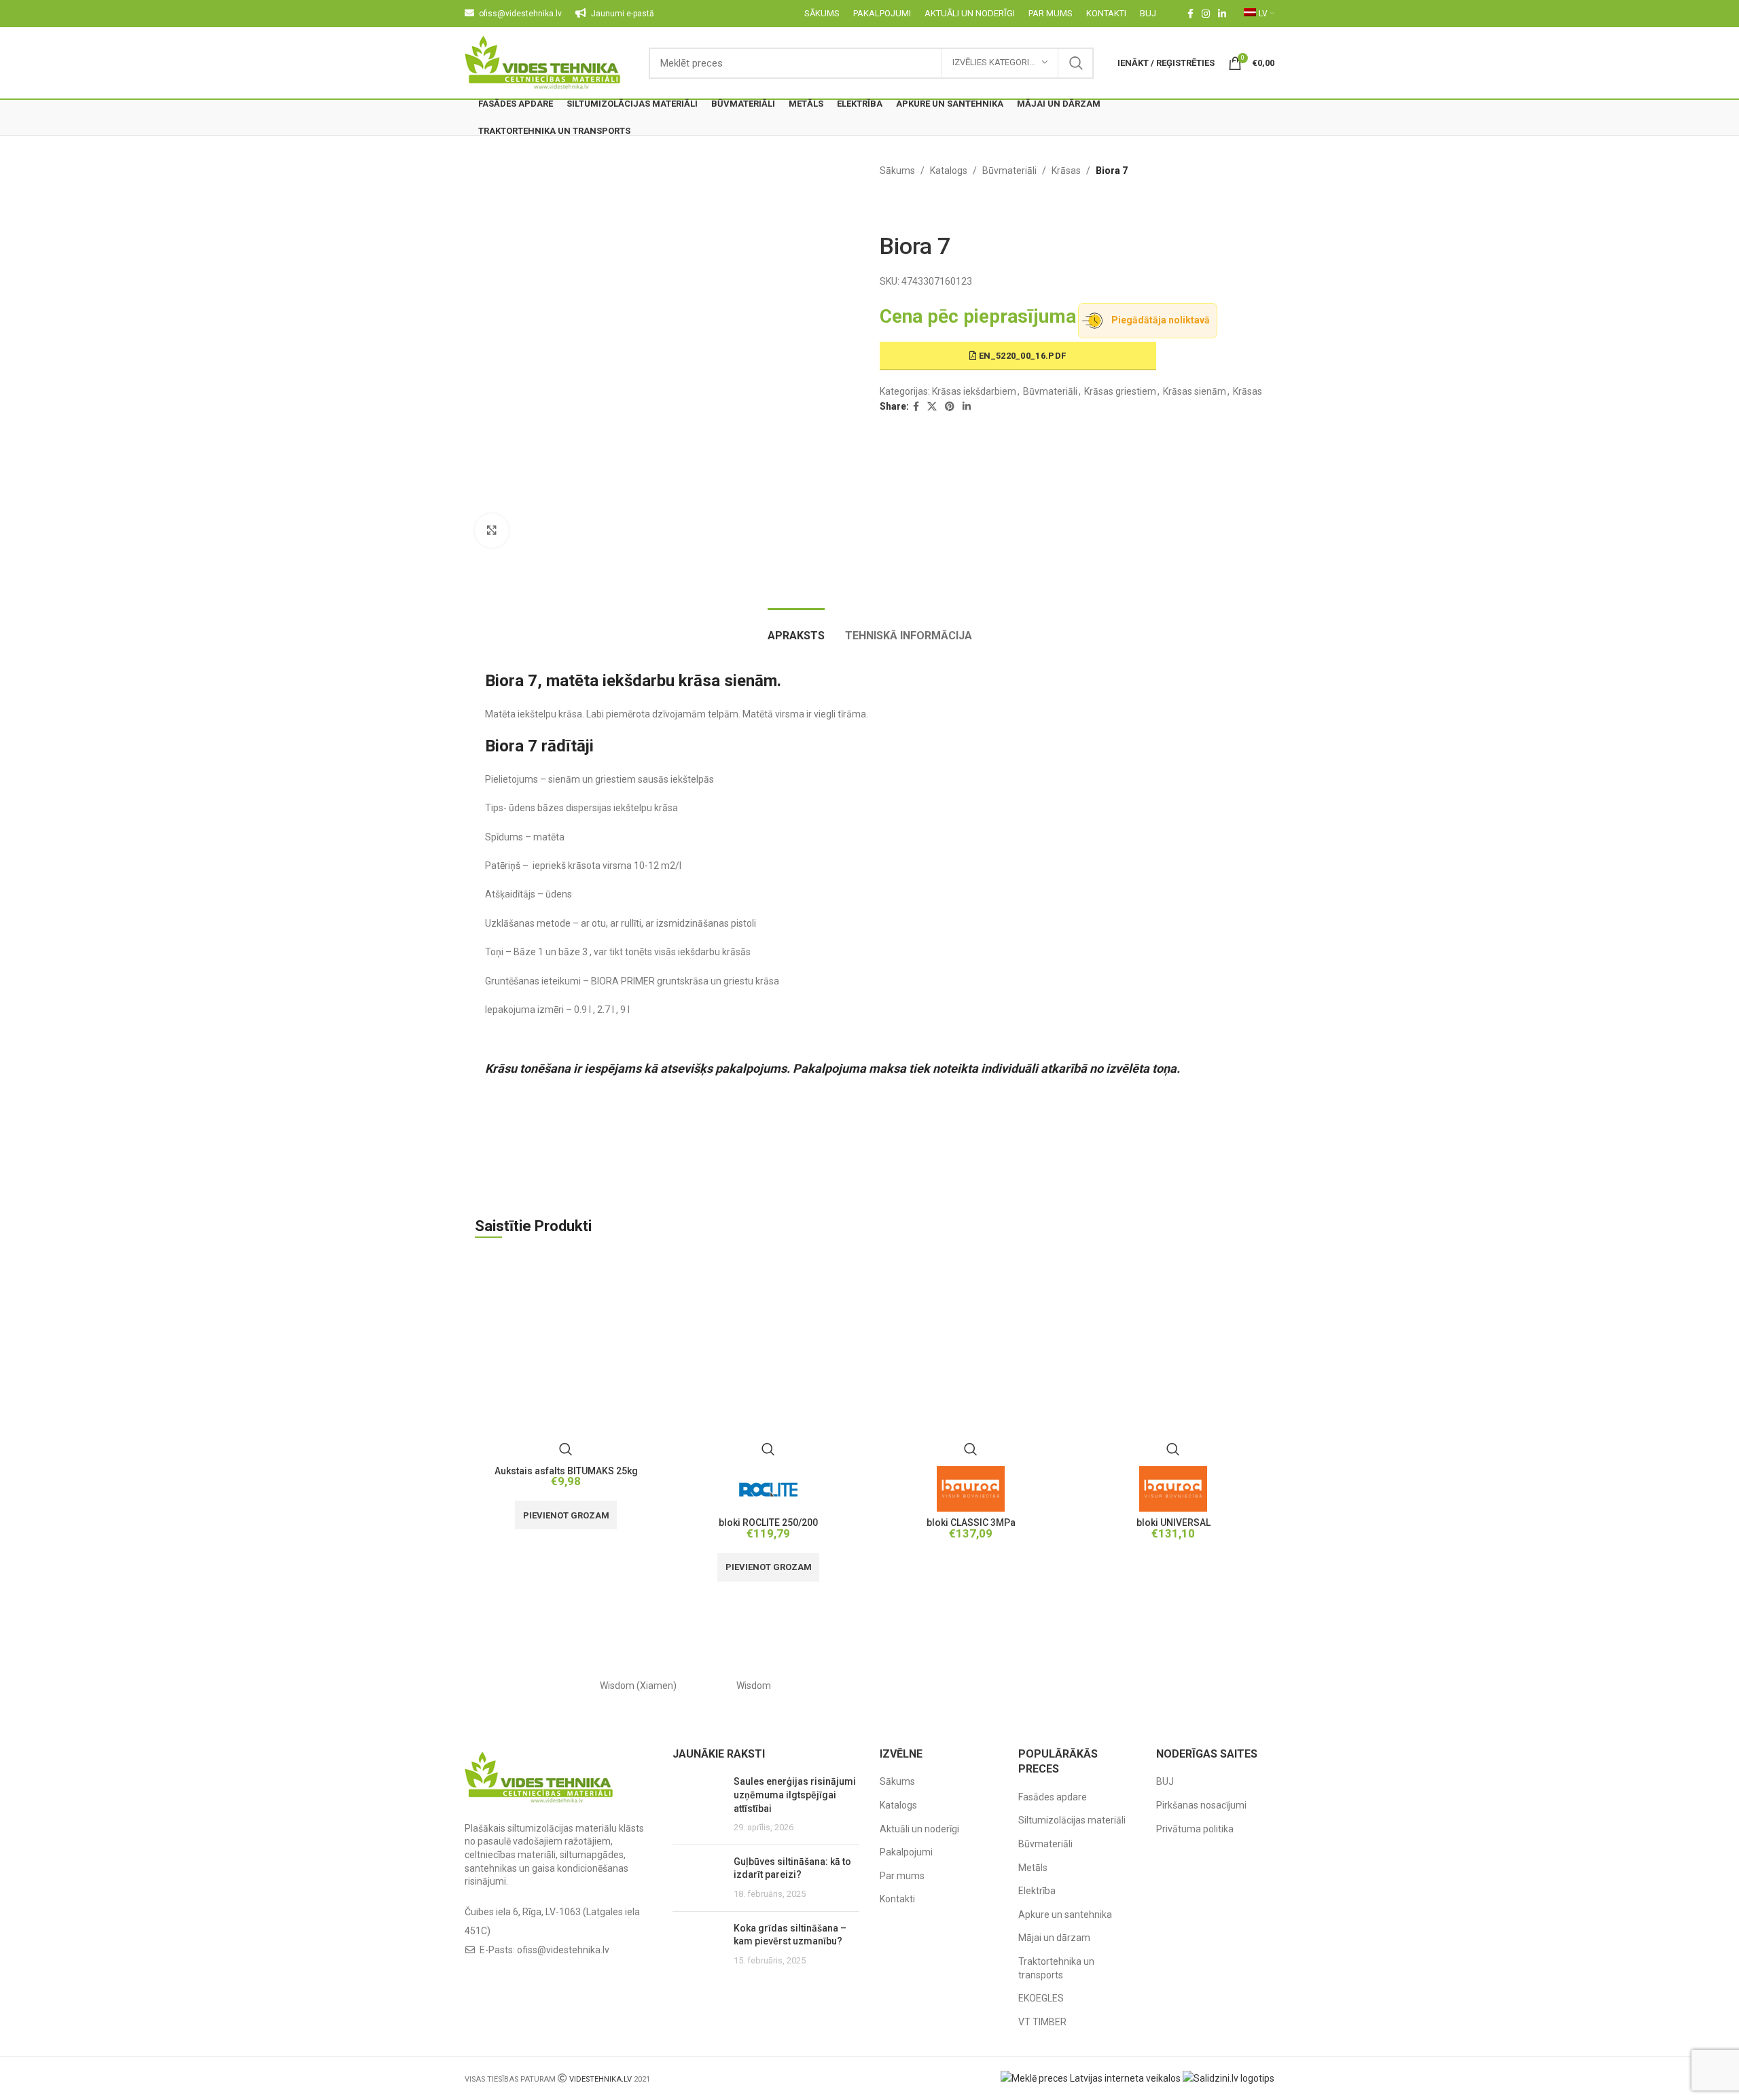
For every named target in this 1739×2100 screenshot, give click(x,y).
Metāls (1033, 1868)
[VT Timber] (1100, 1686)
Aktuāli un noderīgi (919, 1829)
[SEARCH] (1076, 63)
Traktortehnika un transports (1056, 1968)
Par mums (902, 1876)
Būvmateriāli (1009, 171)
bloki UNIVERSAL (1173, 1523)
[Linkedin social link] (1222, 14)
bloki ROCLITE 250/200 (768, 1523)
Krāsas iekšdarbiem (974, 391)
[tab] (796, 629)
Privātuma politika (1195, 1829)
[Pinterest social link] (950, 407)
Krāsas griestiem (1120, 391)
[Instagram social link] (1206, 14)
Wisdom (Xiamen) (638, 1686)
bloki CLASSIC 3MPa (971, 1523)
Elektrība (1037, 1891)
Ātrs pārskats (566, 1449)
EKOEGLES (1041, 1998)
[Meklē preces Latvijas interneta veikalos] (1091, 2078)
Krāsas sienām (1195, 391)
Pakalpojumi (906, 1852)
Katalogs (949, 171)
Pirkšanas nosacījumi (1201, 1805)
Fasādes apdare (1053, 1797)
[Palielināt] (492, 531)
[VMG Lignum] (1217, 1686)
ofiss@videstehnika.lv (563, 1950)
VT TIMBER (1042, 2022)
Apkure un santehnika (1065, 1915)
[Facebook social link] (1190, 14)
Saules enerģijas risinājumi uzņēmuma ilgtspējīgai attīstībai (795, 1795)
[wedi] (985, 1686)
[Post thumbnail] (698, 1804)
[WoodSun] (522, 1686)
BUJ (1165, 1781)
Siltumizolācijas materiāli (1072, 1820)
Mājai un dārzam (1054, 1938)
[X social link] (932, 407)
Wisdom (754, 1686)
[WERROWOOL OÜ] (869, 1686)
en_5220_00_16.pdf (1021, 356)
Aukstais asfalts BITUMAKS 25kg (566, 1471)
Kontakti (897, 1899)
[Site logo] (543, 62)
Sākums (897, 171)
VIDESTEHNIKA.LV (600, 2079)
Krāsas (1066, 171)
